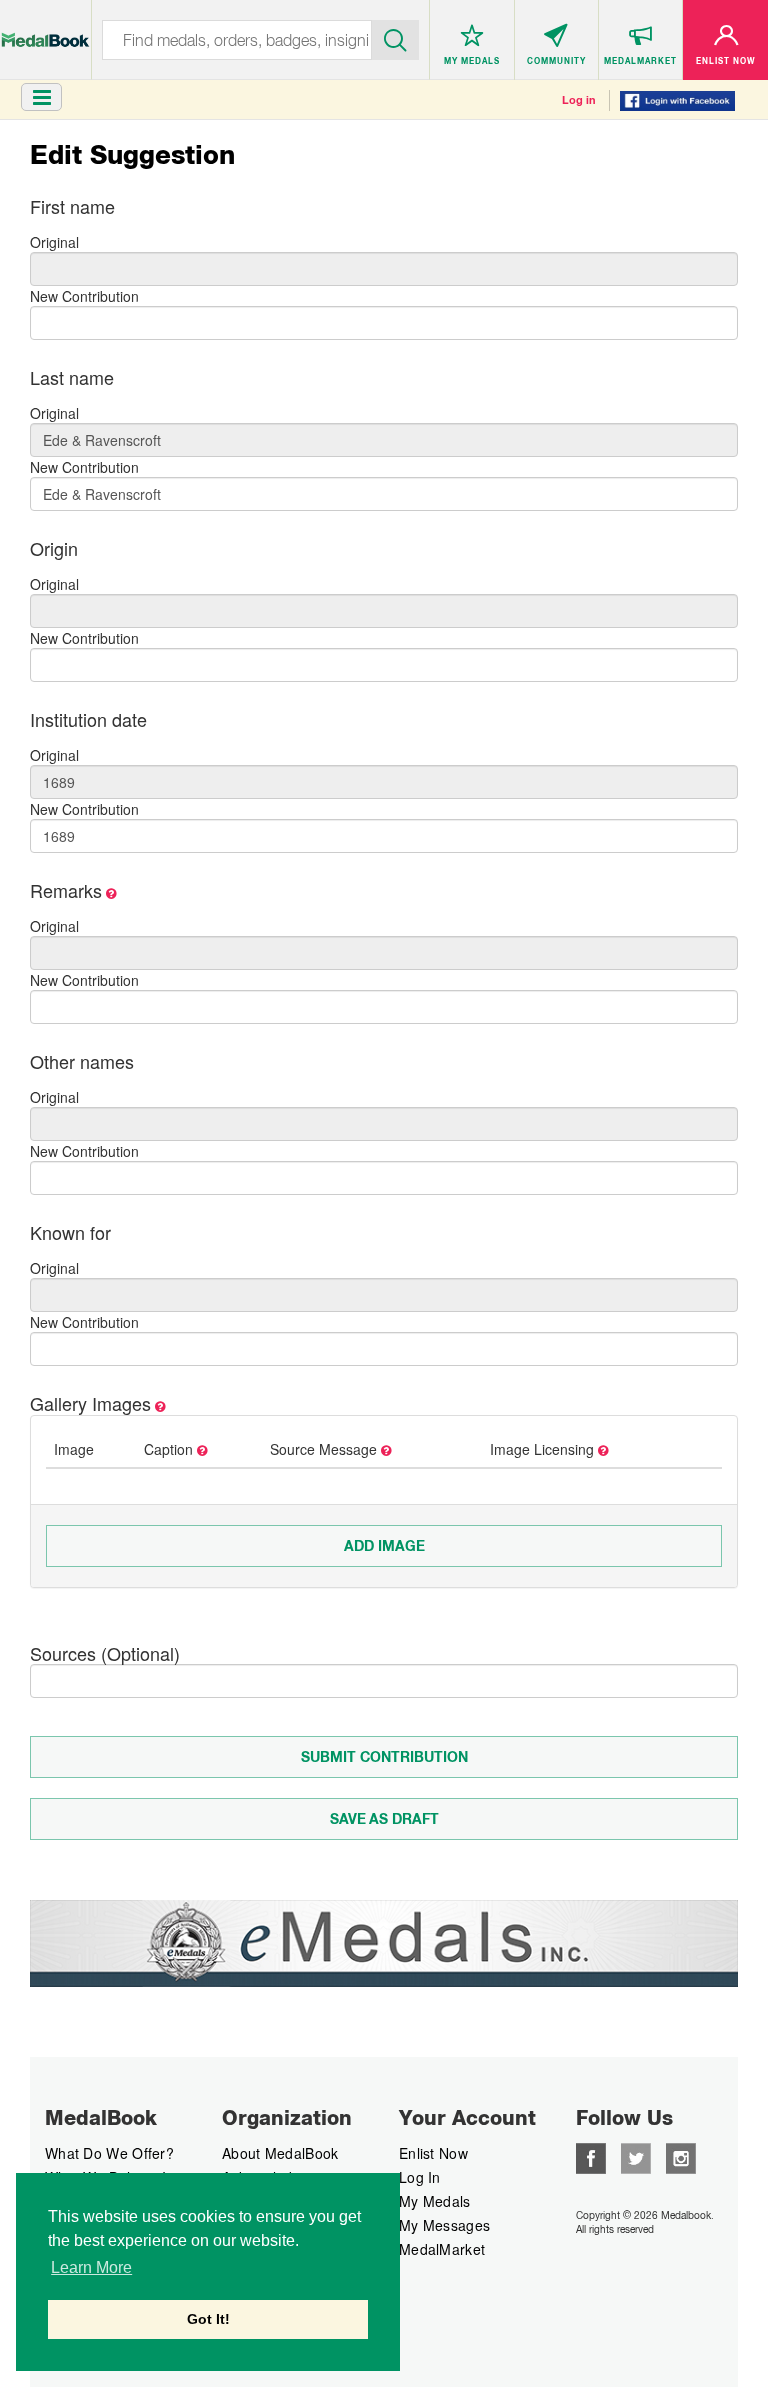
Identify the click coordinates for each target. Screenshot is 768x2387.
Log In (420, 2177)
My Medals (435, 2201)
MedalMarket (442, 2249)
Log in (579, 100)
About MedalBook (280, 2153)
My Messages (444, 2225)
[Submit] (396, 38)
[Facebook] (591, 2156)
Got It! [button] (208, 2319)
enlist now (433, 2153)
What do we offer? (109, 2153)
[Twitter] (636, 2156)
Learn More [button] (91, 2267)
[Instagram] (681, 2156)
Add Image (384, 1546)
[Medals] (45, 29)
